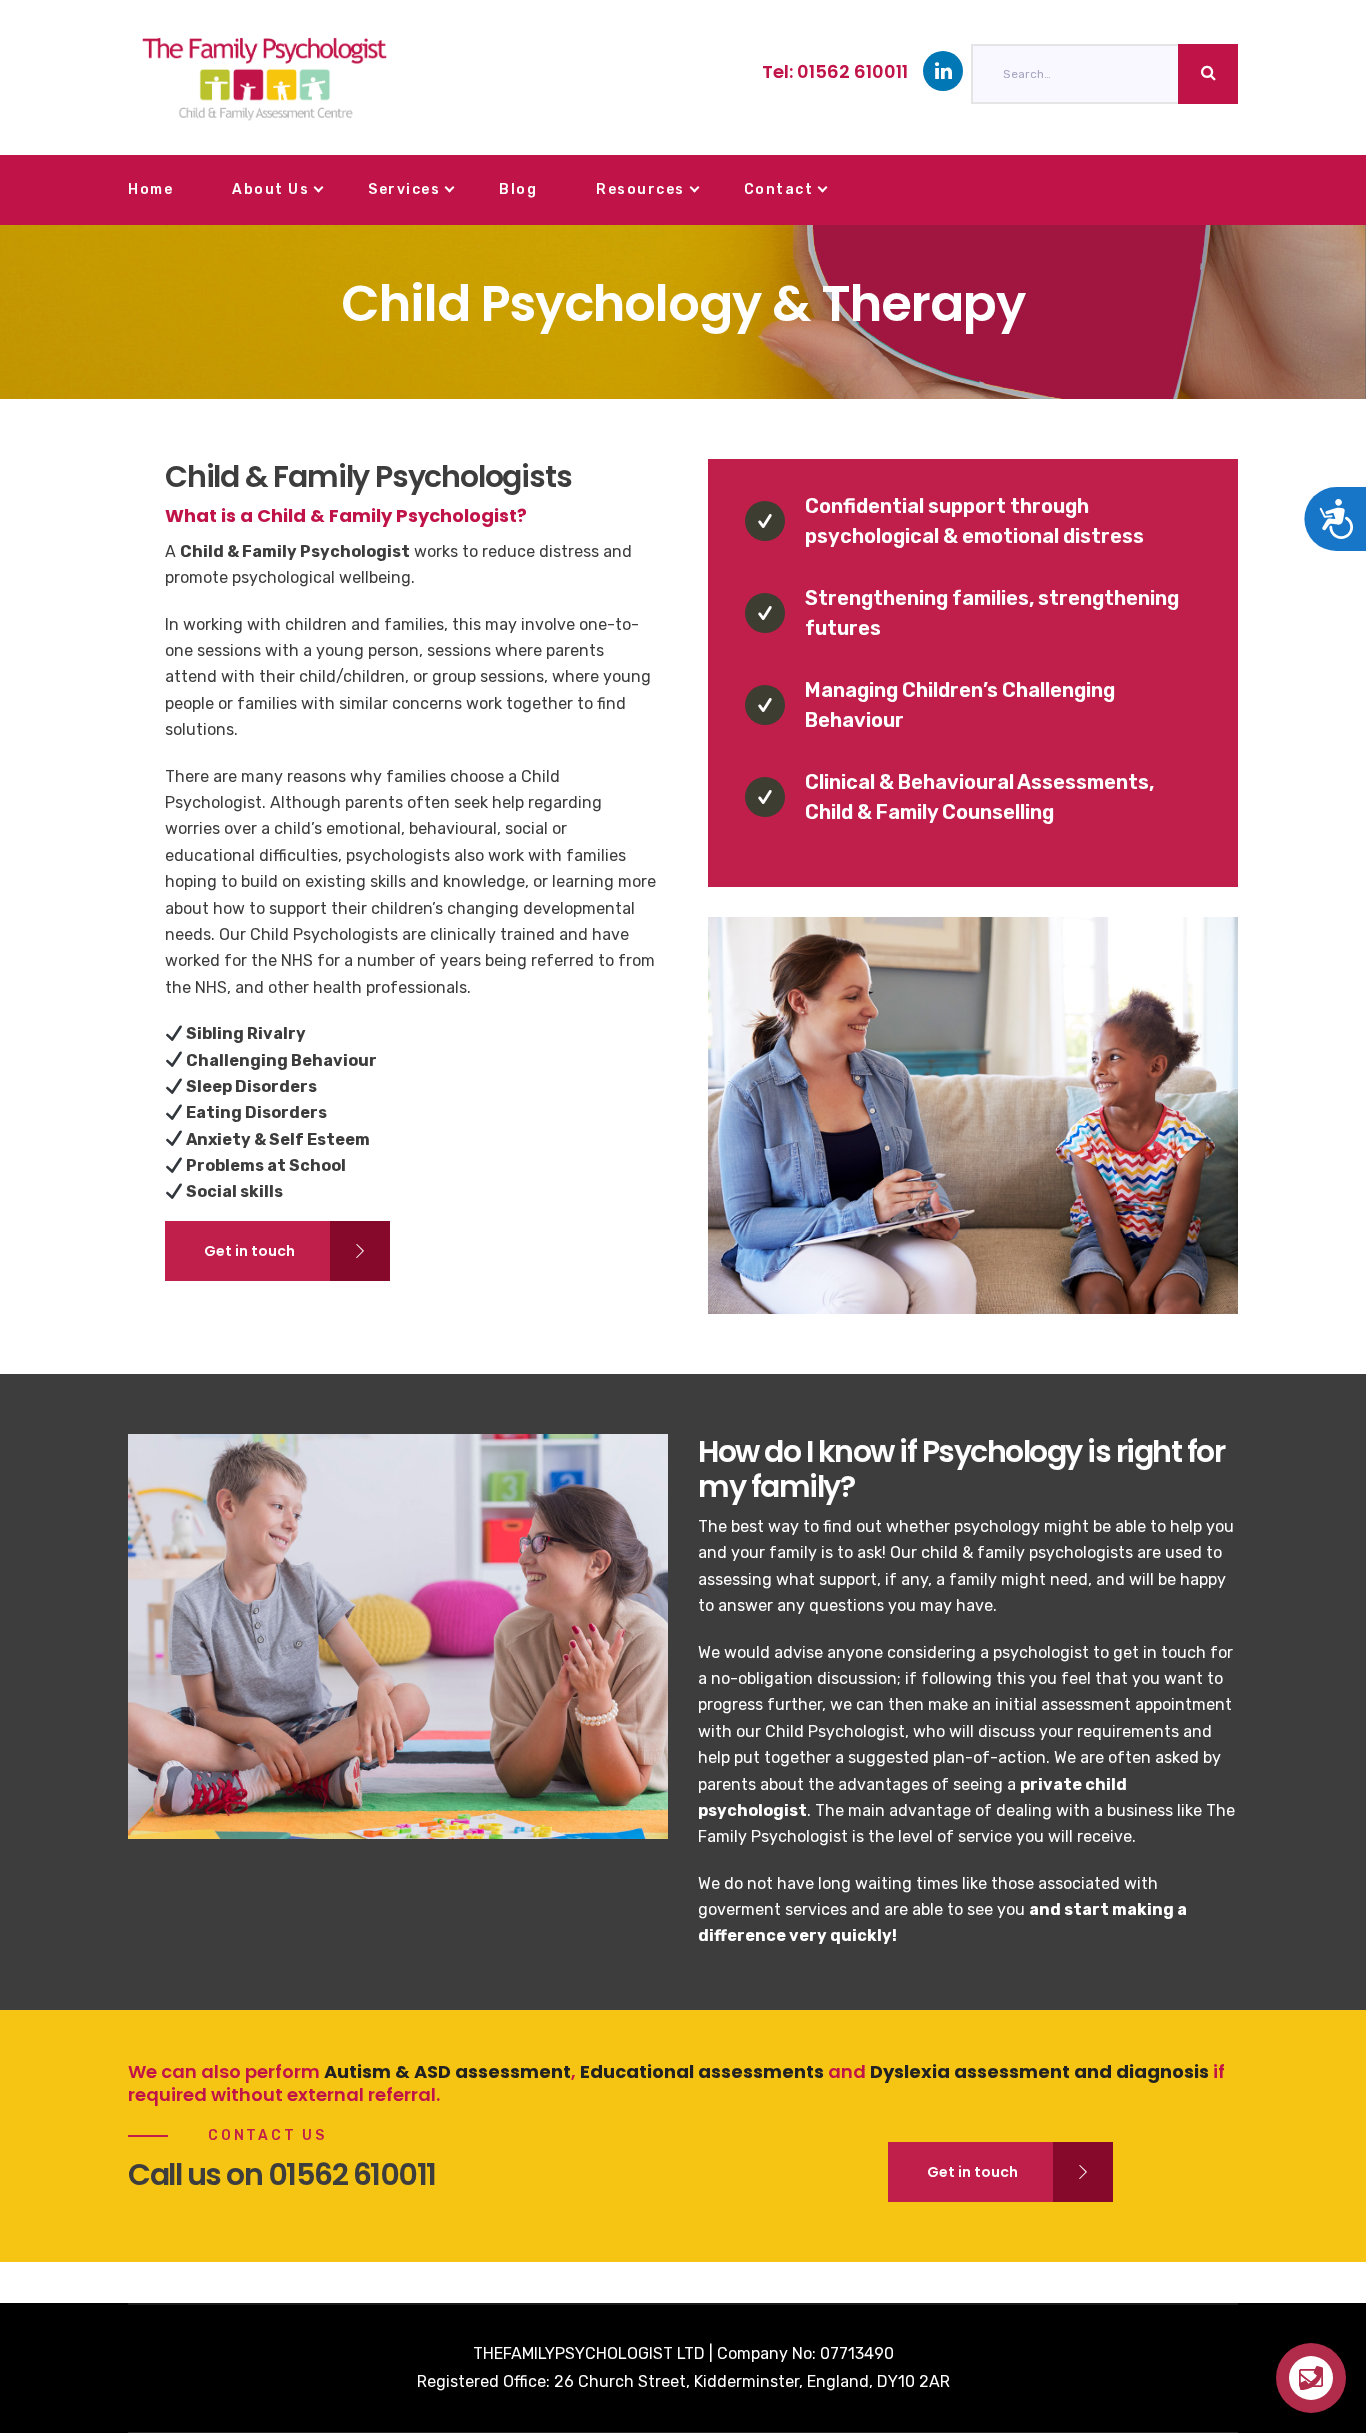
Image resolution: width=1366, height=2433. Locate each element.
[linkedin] (943, 71)
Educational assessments (702, 2071)
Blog (518, 189)
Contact (779, 189)
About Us (270, 189)
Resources (640, 189)
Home (150, 189)
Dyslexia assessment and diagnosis (1039, 2071)
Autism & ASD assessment (447, 2071)
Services (404, 189)
